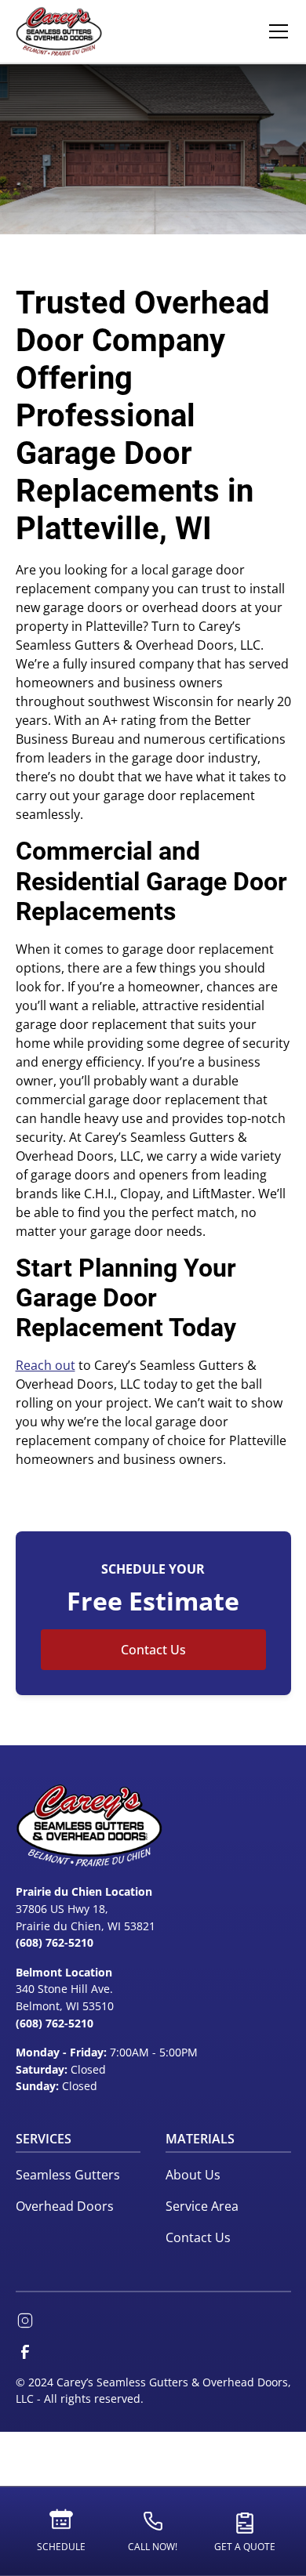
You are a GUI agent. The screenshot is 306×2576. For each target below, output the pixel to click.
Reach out (46, 1365)
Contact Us (153, 1650)
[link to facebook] (25, 2352)
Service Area (202, 2206)
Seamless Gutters (68, 2175)
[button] (275, 31)
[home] (59, 31)
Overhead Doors (65, 2206)
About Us (193, 2175)
